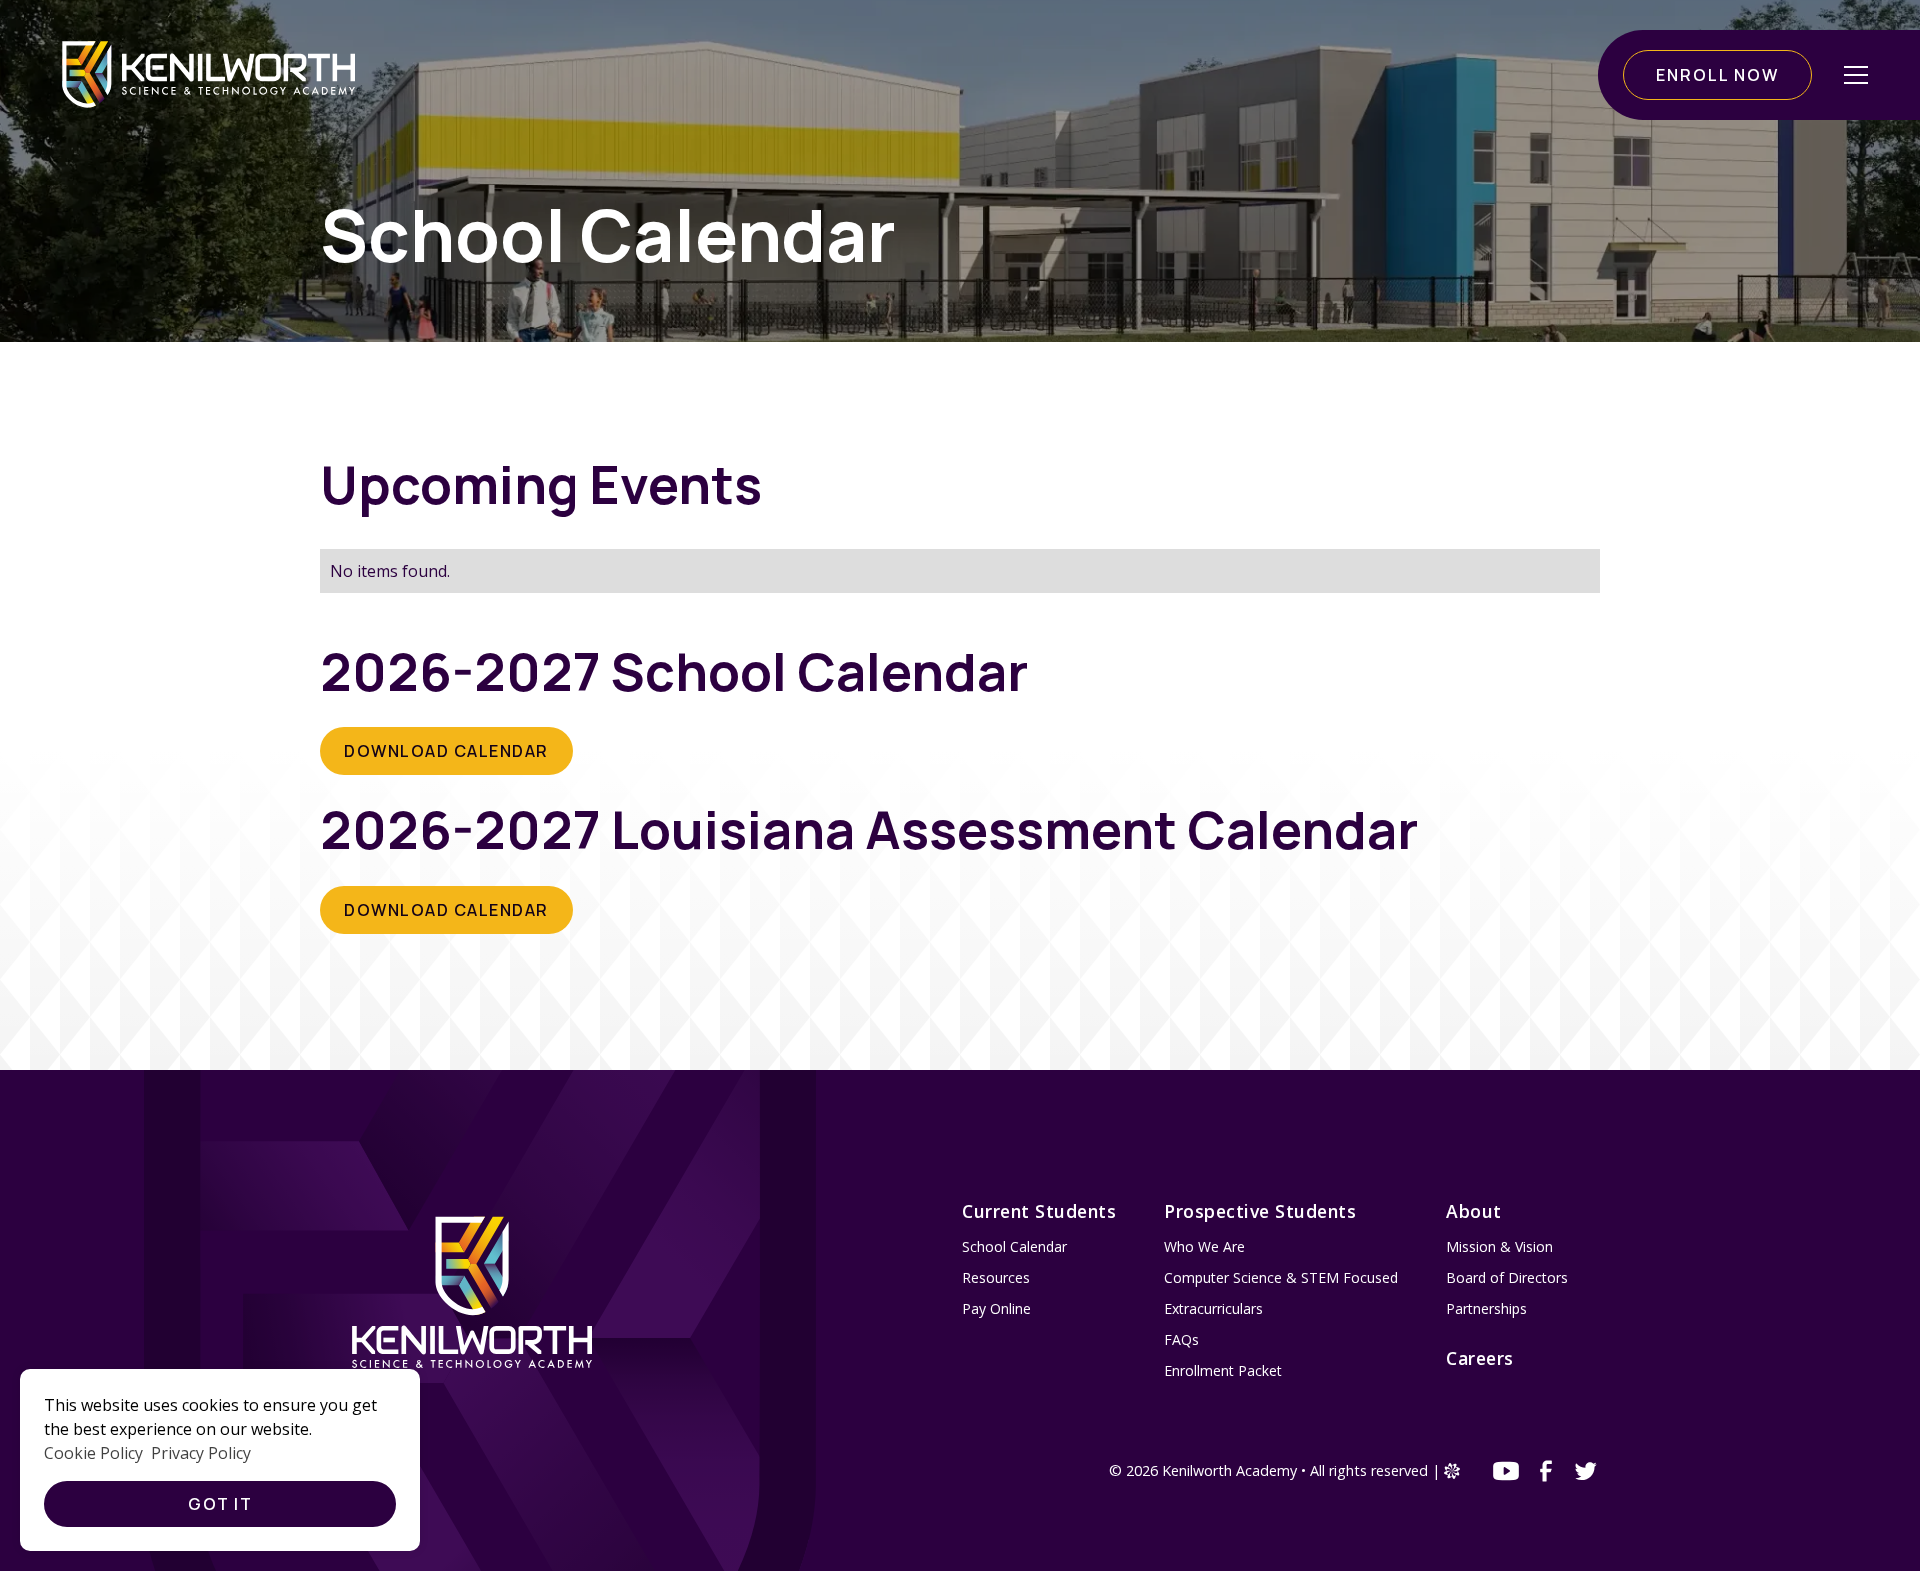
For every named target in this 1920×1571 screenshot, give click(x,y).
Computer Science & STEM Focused (1281, 1277)
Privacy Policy (201, 1453)
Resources (996, 1277)
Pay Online (996, 1308)
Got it (220, 1504)
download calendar (446, 751)
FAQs (1181, 1339)
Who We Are (1204, 1246)
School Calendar (1014, 1246)
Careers (1480, 1358)
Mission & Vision (1499, 1246)
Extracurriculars (1213, 1308)
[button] (1856, 75)
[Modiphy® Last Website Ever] (1452, 1473)
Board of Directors (1507, 1277)
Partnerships (1486, 1308)
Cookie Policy (93, 1453)
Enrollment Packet (1223, 1370)
